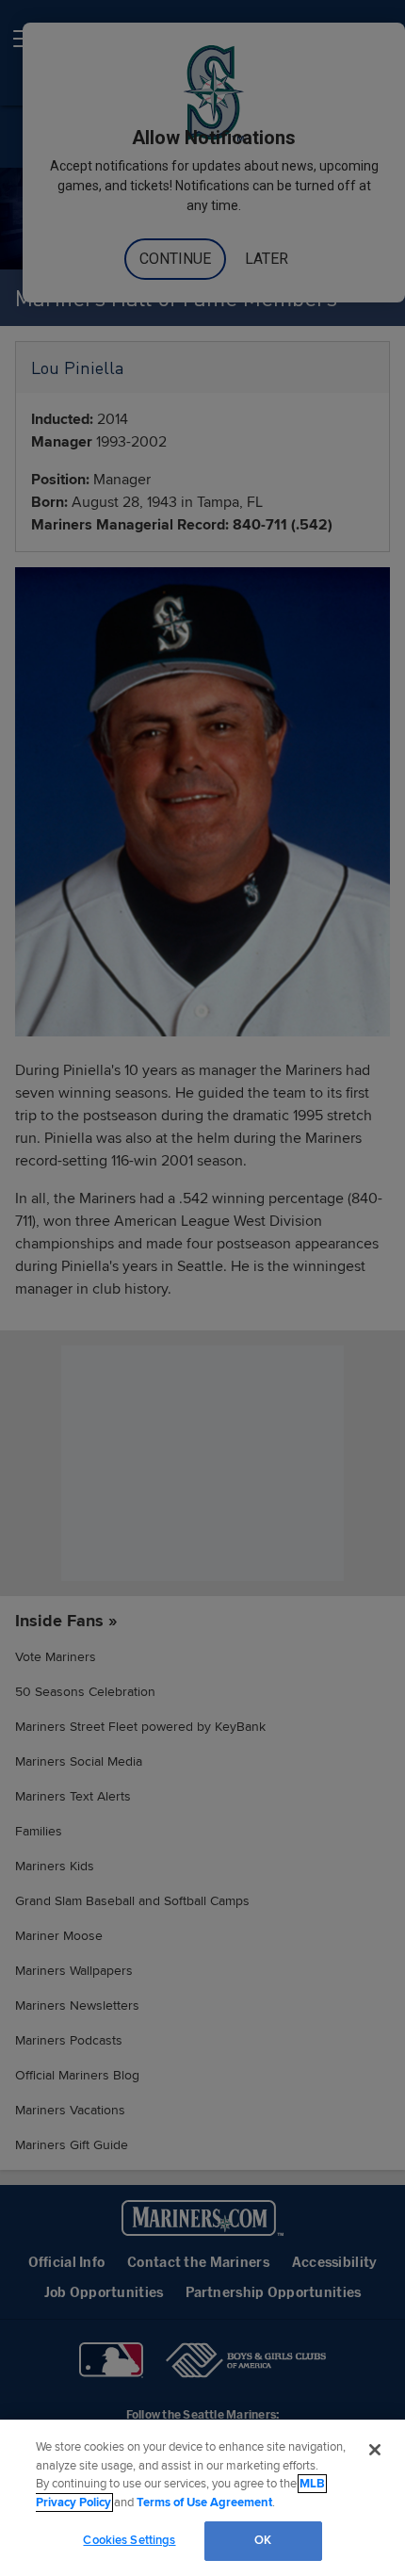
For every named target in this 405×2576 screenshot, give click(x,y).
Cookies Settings (129, 2540)
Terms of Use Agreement (204, 2503)
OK (263, 2540)
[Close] (375, 2450)
